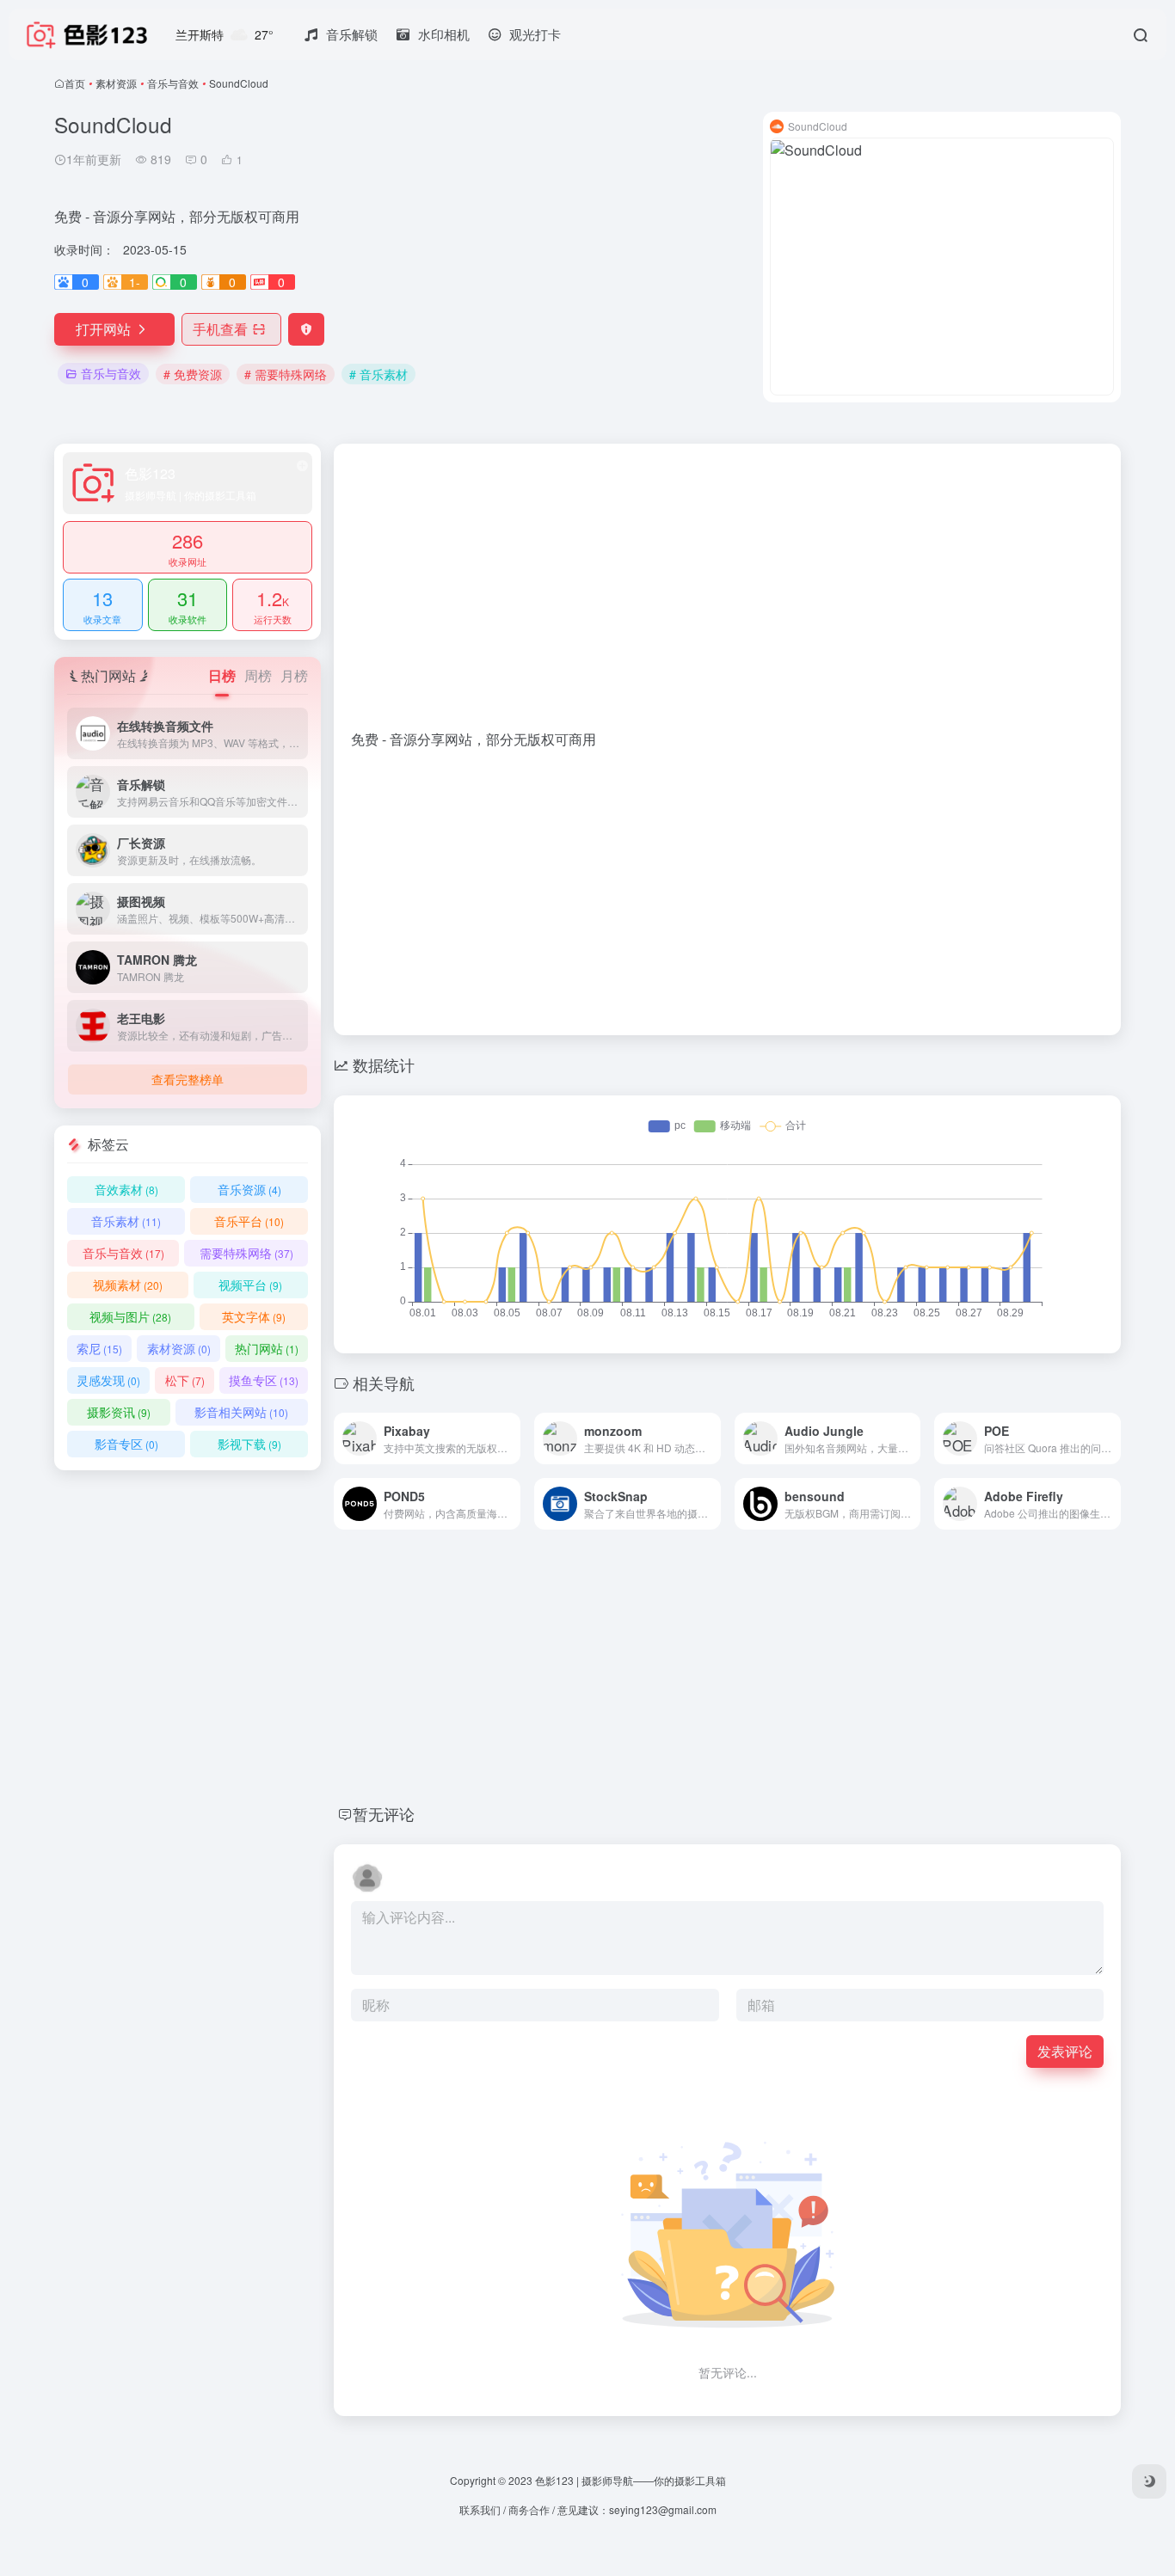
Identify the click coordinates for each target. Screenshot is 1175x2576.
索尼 (99, 1348)
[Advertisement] (727, 595)
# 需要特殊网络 (286, 374)
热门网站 (267, 1348)
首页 (75, 83)
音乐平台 (249, 1221)
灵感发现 (108, 1380)
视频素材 (128, 1285)
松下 (185, 1380)
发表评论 (1065, 2051)
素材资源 (116, 83)
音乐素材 (126, 1221)
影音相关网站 (241, 1412)
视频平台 (250, 1285)
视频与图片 (130, 1316)
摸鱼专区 (264, 1380)
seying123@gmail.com (663, 2509)
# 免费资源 (193, 374)
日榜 (222, 675)
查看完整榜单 (188, 1079)
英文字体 (254, 1316)
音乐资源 (249, 1189)
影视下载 (249, 1444)
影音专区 (126, 1444)
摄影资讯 (119, 1412)
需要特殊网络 (246, 1253)
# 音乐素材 (378, 374)
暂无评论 (384, 1813)
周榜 (258, 675)
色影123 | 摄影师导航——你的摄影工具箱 (631, 2480)
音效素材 (126, 1189)
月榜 (294, 675)
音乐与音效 (173, 83)
